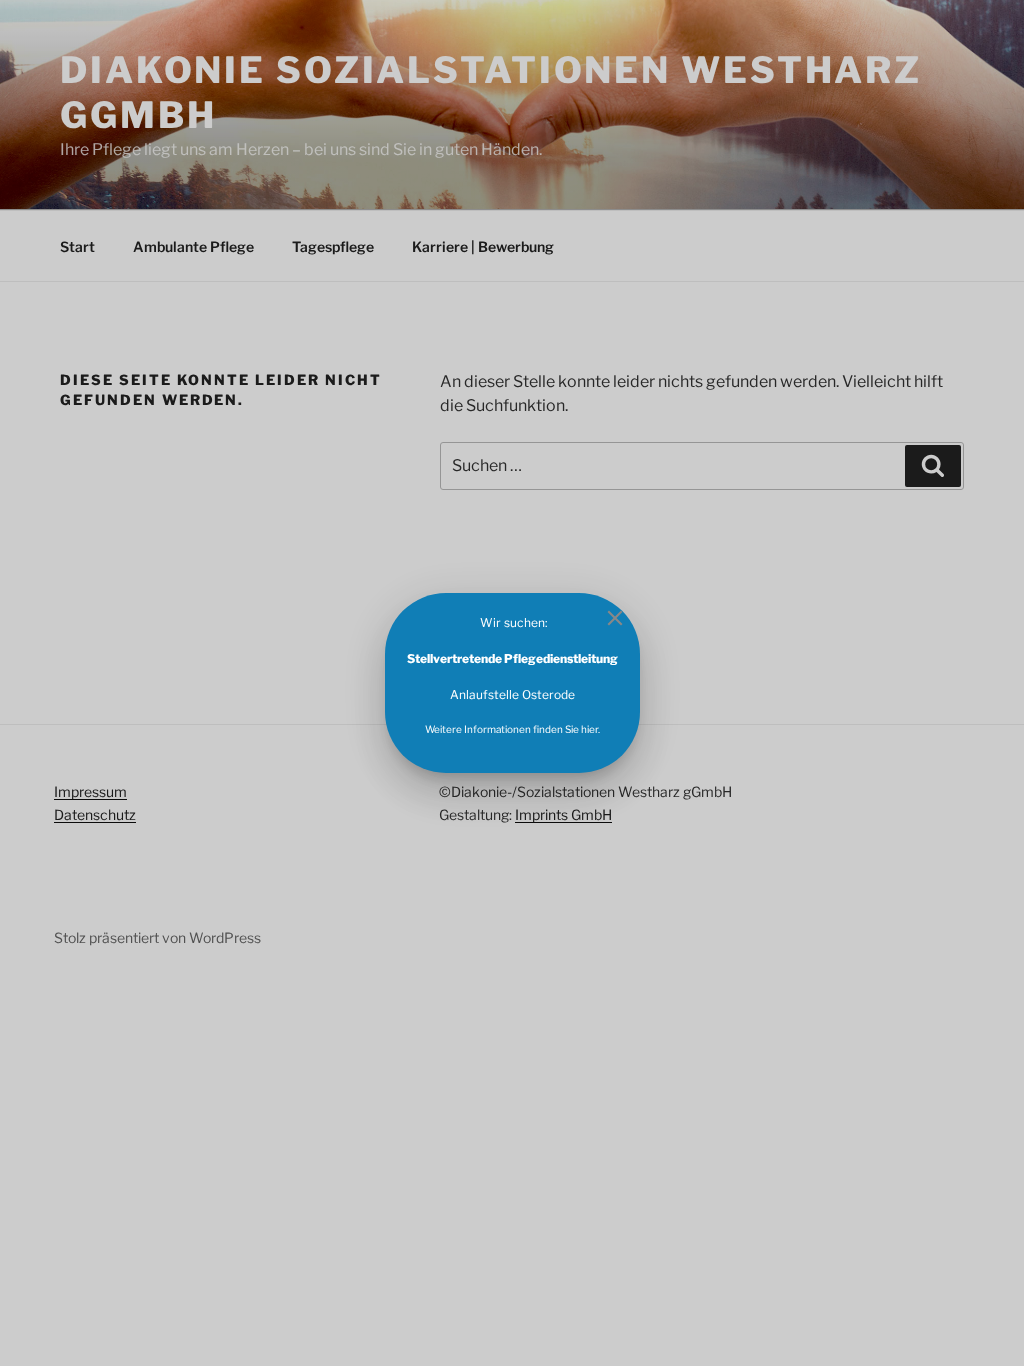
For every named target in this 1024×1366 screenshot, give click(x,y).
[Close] (615, 618)
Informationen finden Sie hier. (531, 729)
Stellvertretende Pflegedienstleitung (512, 658)
